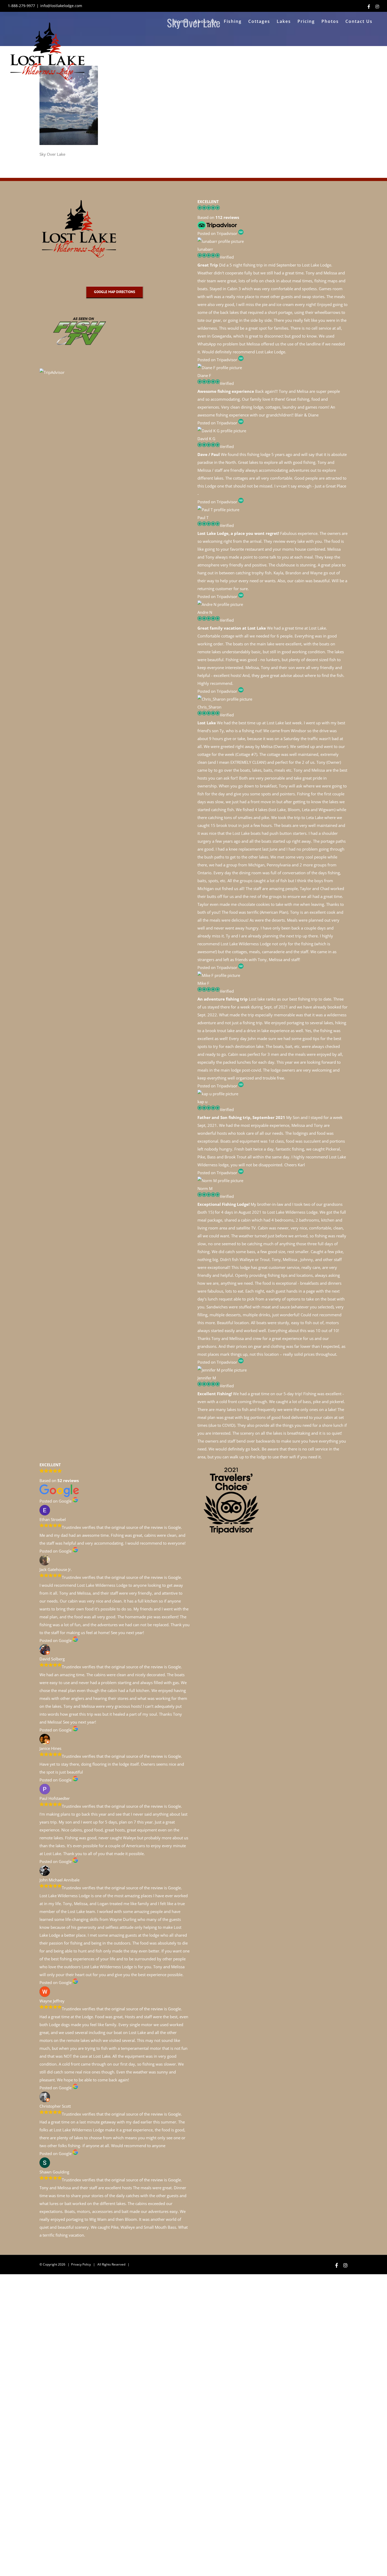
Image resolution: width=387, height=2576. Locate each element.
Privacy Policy (81, 2264)
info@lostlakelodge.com (61, 6)
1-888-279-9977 (21, 6)
